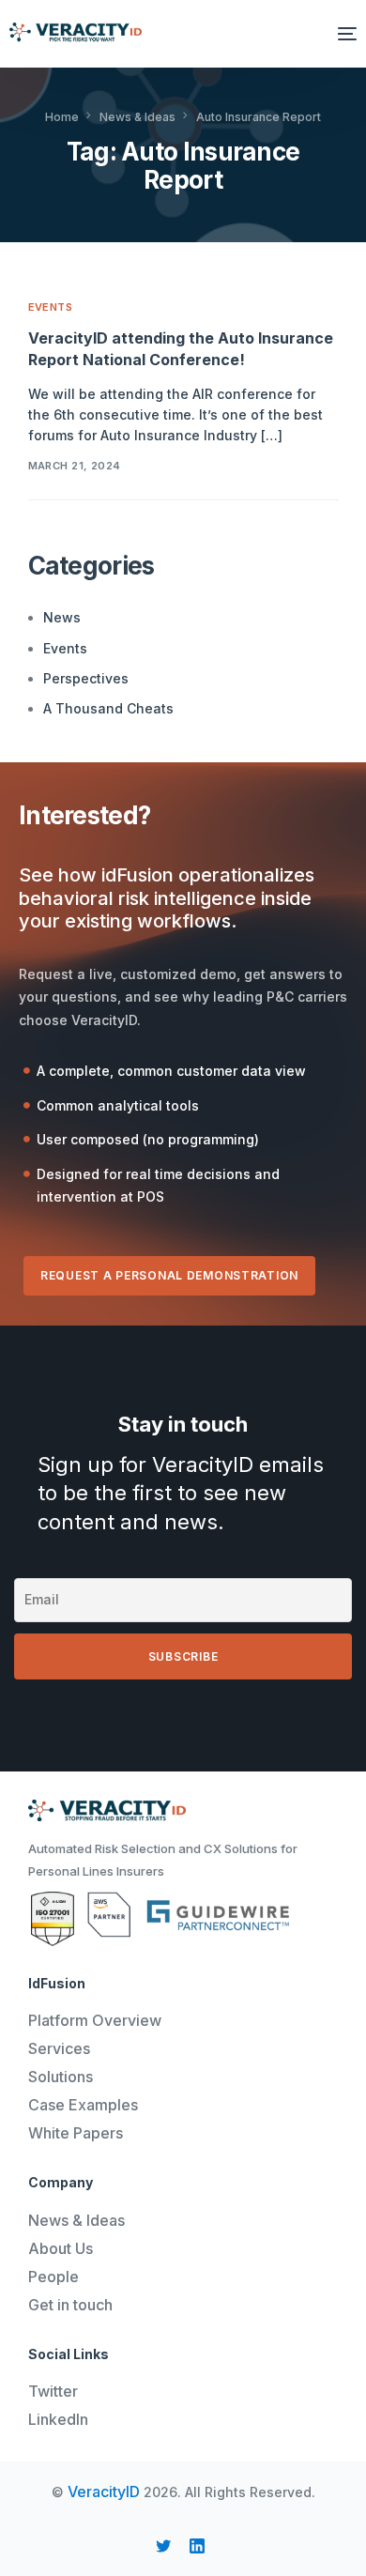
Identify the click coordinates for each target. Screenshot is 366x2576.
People (53, 2277)
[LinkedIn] (197, 2546)
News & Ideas (76, 2220)
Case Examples (83, 2105)
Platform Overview (95, 2020)
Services (59, 2048)
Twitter (53, 2391)
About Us (61, 2248)
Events (51, 307)
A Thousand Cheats (108, 708)
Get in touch (70, 2305)
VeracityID (104, 2492)
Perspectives (86, 678)
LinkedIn (58, 2419)
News (62, 617)
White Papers (76, 2133)
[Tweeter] (163, 2546)
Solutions (61, 2077)
